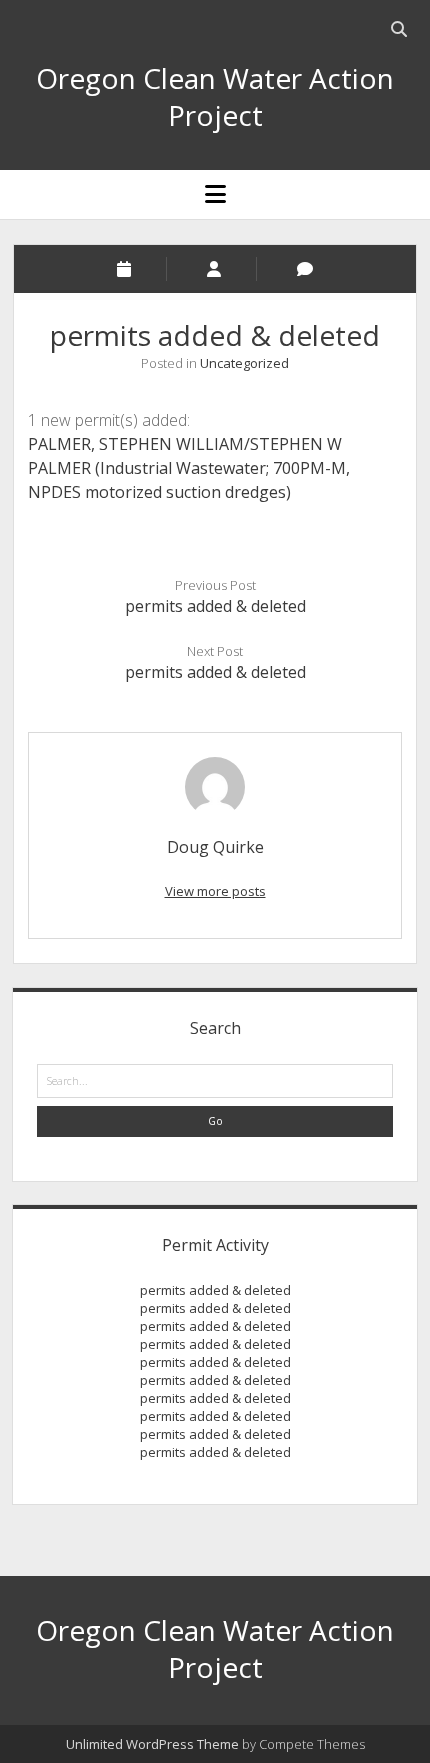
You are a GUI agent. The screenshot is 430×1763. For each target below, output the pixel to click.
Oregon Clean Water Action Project (215, 96)
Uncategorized (244, 363)
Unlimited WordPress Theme (152, 1744)
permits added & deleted (215, 606)
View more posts (215, 891)
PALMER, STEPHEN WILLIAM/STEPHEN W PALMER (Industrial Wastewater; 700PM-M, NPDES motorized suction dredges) (189, 468)
